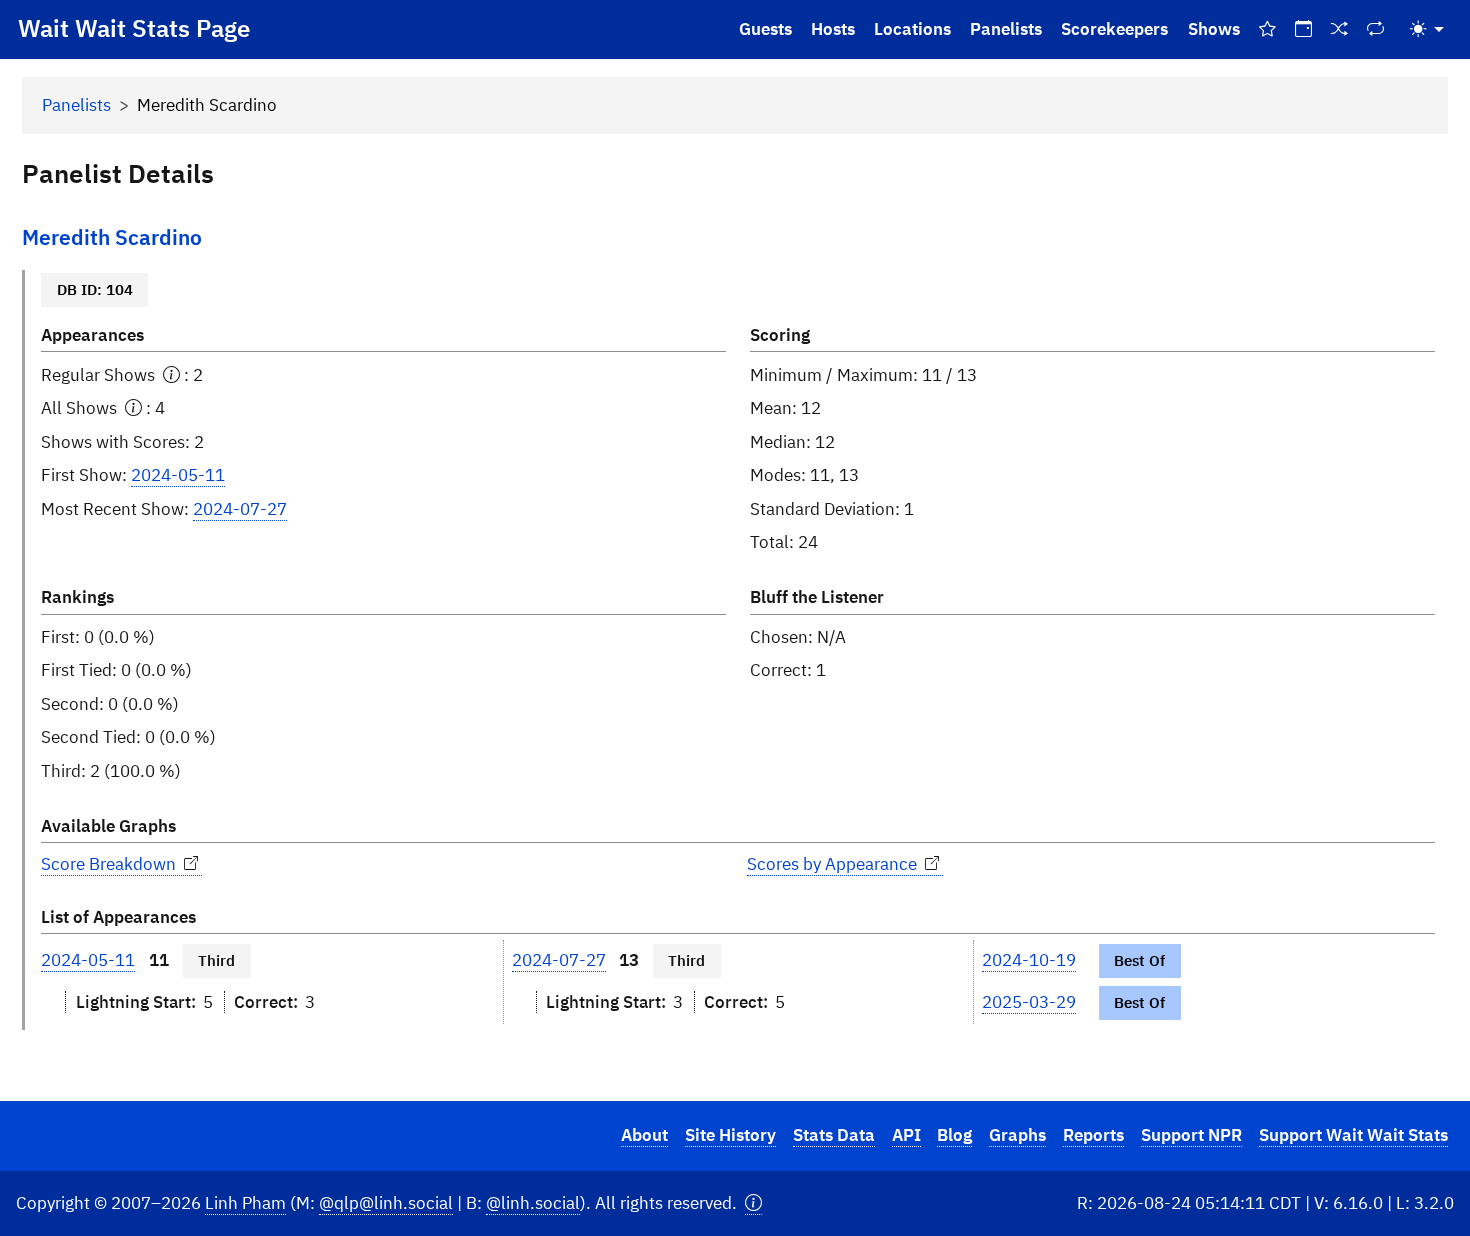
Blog (954, 1135)
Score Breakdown (110, 864)
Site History (730, 1135)
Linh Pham (245, 1203)
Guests (765, 29)
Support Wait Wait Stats (1353, 1135)
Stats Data (834, 1135)
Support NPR (1191, 1135)
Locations (912, 29)
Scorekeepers (1114, 29)
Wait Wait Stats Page (134, 28)
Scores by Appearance (834, 864)
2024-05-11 (178, 475)
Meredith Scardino (112, 237)
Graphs (1017, 1135)
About (644, 1135)
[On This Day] (1303, 29)
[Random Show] (1340, 29)
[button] (753, 1203)
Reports (1093, 1135)
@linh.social (533, 1203)
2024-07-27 (240, 509)
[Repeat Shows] (1376, 29)
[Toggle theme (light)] (1427, 29)
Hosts (833, 29)
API (906, 1135)
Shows (1214, 29)
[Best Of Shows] (1267, 29)
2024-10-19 (1029, 960)
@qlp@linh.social (386, 1203)
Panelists (1006, 29)
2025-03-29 (1029, 1002)
